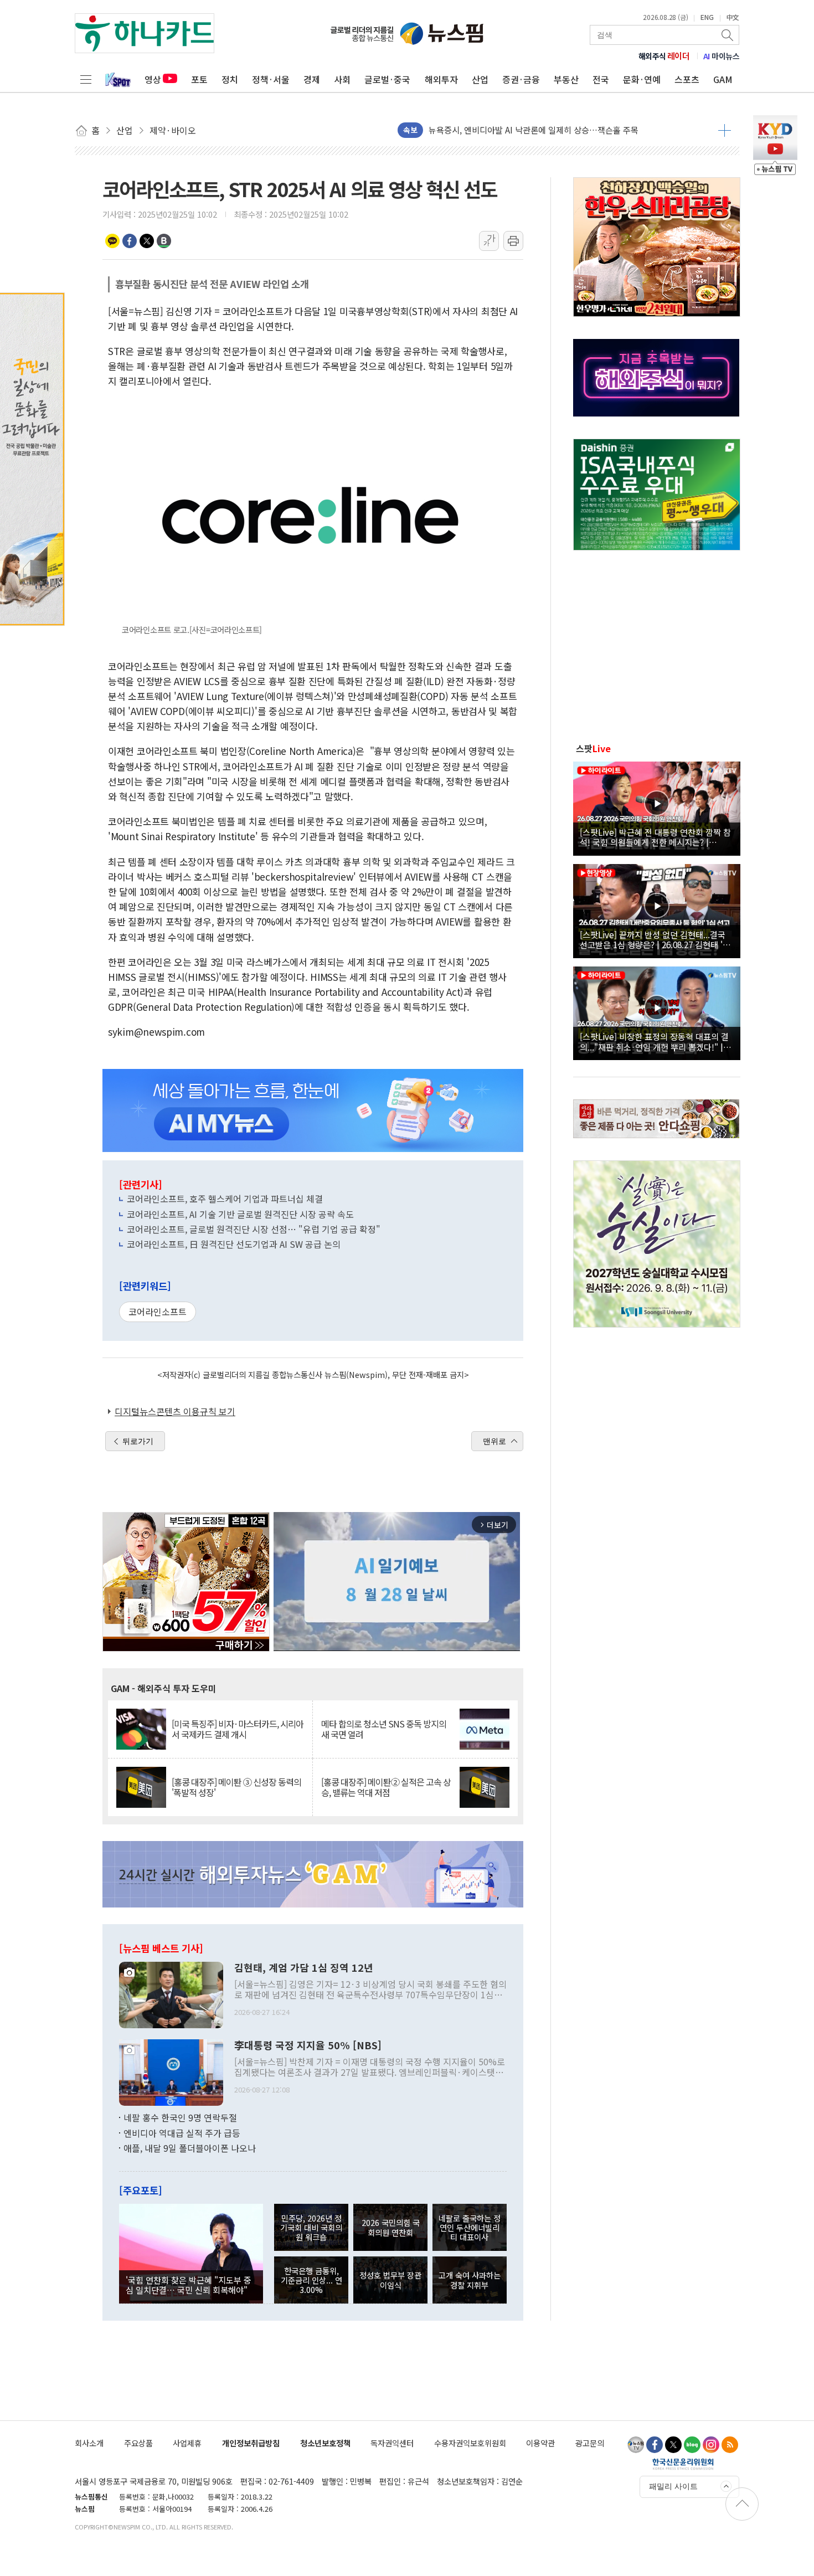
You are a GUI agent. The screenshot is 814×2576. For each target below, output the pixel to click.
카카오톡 (112, 241)
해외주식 (664, 56)
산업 (480, 79)
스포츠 (687, 79)
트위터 (147, 241)
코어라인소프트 (158, 1312)
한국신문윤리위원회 (683, 2464)
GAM (723, 79)
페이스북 (130, 241)
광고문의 (590, 2443)
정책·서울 (271, 79)
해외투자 (441, 79)
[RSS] (730, 2445)
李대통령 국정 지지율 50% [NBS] (308, 2045)
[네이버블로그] (692, 2445)
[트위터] (673, 2445)
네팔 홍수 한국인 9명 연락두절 (180, 2117)
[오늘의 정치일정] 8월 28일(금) (483, 130)
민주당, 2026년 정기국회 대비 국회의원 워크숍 (311, 2228)
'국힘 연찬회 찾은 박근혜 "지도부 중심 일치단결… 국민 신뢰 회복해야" (189, 2285)
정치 (230, 79)
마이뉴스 (722, 56)
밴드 (164, 241)
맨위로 (494, 1441)
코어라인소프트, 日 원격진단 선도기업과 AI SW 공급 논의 (234, 1244)
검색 (728, 35)
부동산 (566, 79)
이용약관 (540, 2443)
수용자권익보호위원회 (470, 2443)
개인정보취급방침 (251, 2443)
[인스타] (711, 2445)
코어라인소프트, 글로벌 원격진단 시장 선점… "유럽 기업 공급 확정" (254, 1229)
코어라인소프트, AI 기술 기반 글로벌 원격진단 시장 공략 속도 (240, 1214)
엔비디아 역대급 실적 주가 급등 (182, 2133)
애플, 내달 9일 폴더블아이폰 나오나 (190, 2148)
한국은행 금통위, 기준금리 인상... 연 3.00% (311, 2280)
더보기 (725, 130)
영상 (153, 79)
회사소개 (89, 2443)
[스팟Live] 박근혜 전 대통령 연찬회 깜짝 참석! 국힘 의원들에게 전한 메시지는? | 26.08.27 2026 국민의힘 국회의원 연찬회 (655, 837)
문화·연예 (642, 79)
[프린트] (513, 241)
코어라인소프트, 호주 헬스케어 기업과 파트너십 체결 (225, 1199)
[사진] (171, 1994)
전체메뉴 (86, 79)
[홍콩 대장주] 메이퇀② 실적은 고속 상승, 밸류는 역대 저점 (386, 1787)
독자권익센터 (392, 2443)
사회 (342, 79)
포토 (199, 79)
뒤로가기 (138, 1441)
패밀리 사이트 (673, 2486)
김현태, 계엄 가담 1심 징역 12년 (304, 1968)
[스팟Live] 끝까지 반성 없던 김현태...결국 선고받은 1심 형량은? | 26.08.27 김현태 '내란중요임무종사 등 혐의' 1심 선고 (655, 939)
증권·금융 (521, 79)
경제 (312, 79)
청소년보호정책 (325, 2443)
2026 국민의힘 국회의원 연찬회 (391, 2227)
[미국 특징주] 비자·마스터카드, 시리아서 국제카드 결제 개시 (238, 1729)
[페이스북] (655, 2445)
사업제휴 (187, 2443)
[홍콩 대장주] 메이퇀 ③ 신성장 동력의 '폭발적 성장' (236, 1787)
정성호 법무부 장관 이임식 (390, 2280)
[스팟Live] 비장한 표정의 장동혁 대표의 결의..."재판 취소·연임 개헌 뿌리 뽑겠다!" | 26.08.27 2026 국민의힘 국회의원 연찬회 (654, 1041)
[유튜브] (636, 2445)
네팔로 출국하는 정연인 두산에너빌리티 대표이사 (470, 2228)
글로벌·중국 (387, 79)
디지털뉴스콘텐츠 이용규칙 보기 (175, 1411)
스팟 (593, 748)
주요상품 (138, 2443)
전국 (601, 79)
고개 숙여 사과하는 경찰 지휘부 (470, 2280)
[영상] (657, 807)
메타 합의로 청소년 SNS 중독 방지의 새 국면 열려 (384, 1729)
